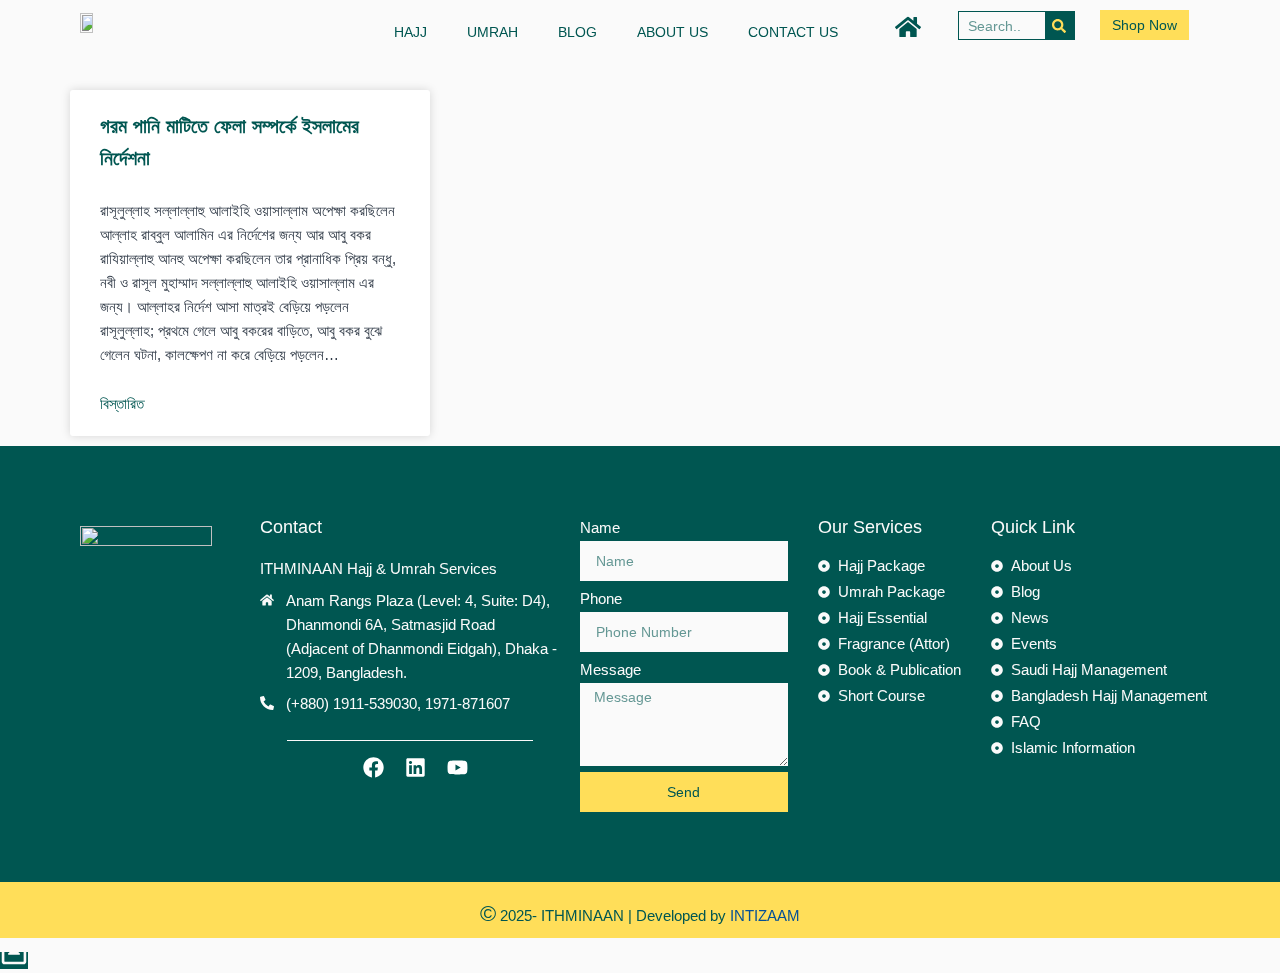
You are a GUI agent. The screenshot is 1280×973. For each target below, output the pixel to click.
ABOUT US (672, 32)
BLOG (577, 32)
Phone (601, 598)
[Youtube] (457, 767)
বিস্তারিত (122, 403)
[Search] (1059, 25)
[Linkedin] (415, 767)
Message (610, 669)
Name (600, 527)
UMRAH (492, 32)
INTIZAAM (763, 915)
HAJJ (410, 32)
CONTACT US (793, 32)
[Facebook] (373, 767)
